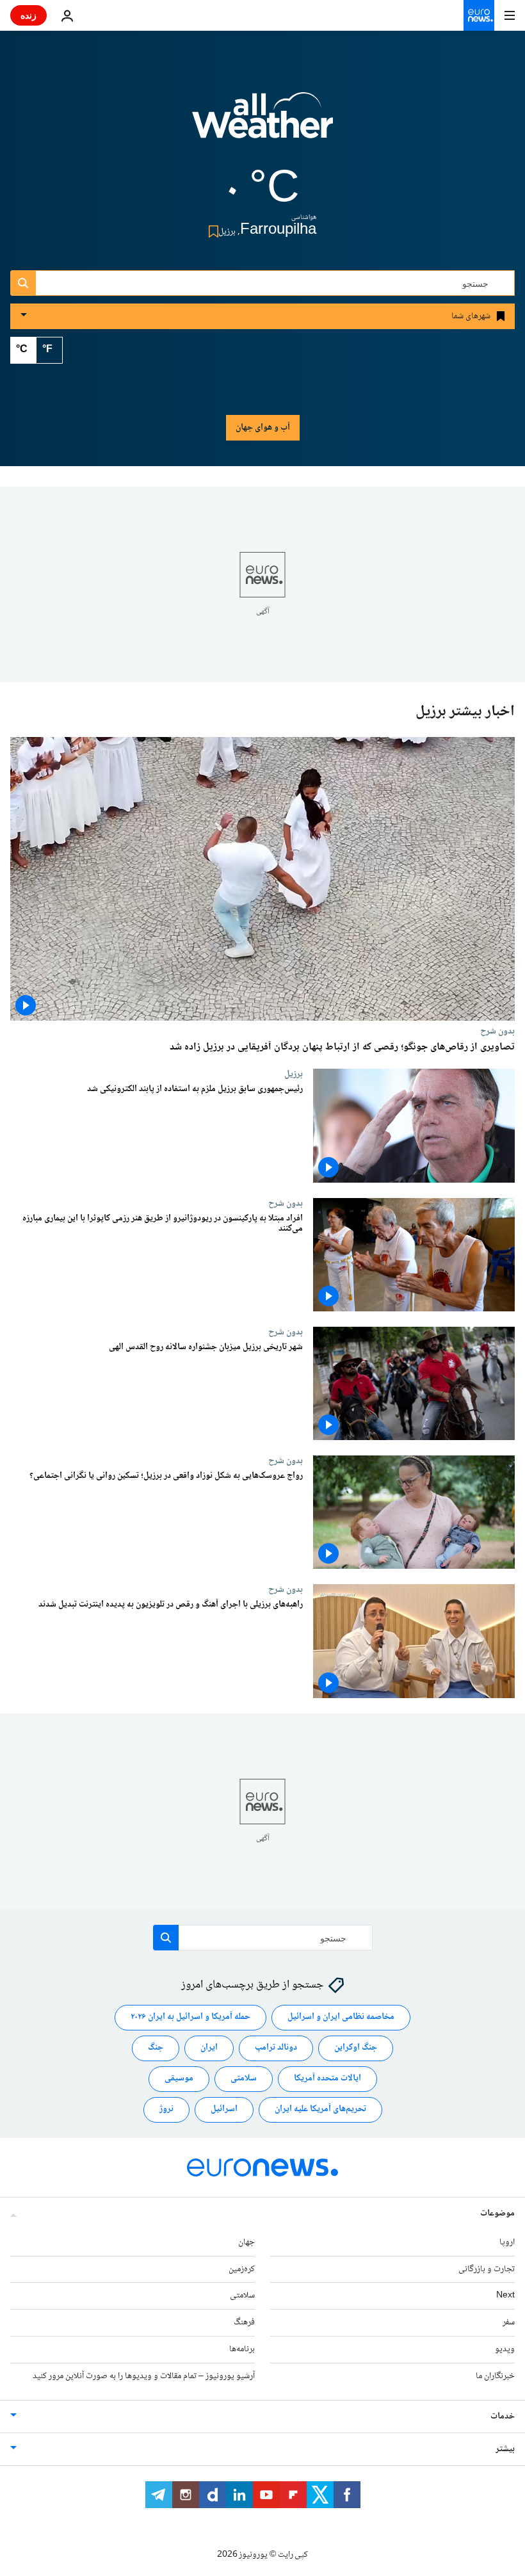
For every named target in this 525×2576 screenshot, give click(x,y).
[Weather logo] (262, 124)
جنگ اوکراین (356, 2048)
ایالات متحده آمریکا (327, 2078)
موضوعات (497, 2214)
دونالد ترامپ (276, 2048)
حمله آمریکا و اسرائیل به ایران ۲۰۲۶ (190, 2017)
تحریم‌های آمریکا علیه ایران (320, 2109)
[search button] (23, 283)
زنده (28, 15)
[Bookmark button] (211, 231)
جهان (246, 2242)
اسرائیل (224, 2109)
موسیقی (179, 2078)
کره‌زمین (242, 2269)
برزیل (294, 1074)
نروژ (166, 2109)
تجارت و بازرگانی (487, 2269)
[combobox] (262, 283)
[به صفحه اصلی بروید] (479, 15)
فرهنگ (244, 2322)
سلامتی (244, 2078)
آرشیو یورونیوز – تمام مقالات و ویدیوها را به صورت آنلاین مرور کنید (144, 2376)
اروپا (507, 2242)
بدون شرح (497, 1031)
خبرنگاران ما (495, 2376)
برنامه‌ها (242, 2349)
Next (505, 2296)
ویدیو (505, 2349)
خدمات (503, 2417)
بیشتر (505, 2449)
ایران (209, 2048)
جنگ (156, 2048)
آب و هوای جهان (263, 428)
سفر (509, 2322)
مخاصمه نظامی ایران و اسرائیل (341, 2017)
